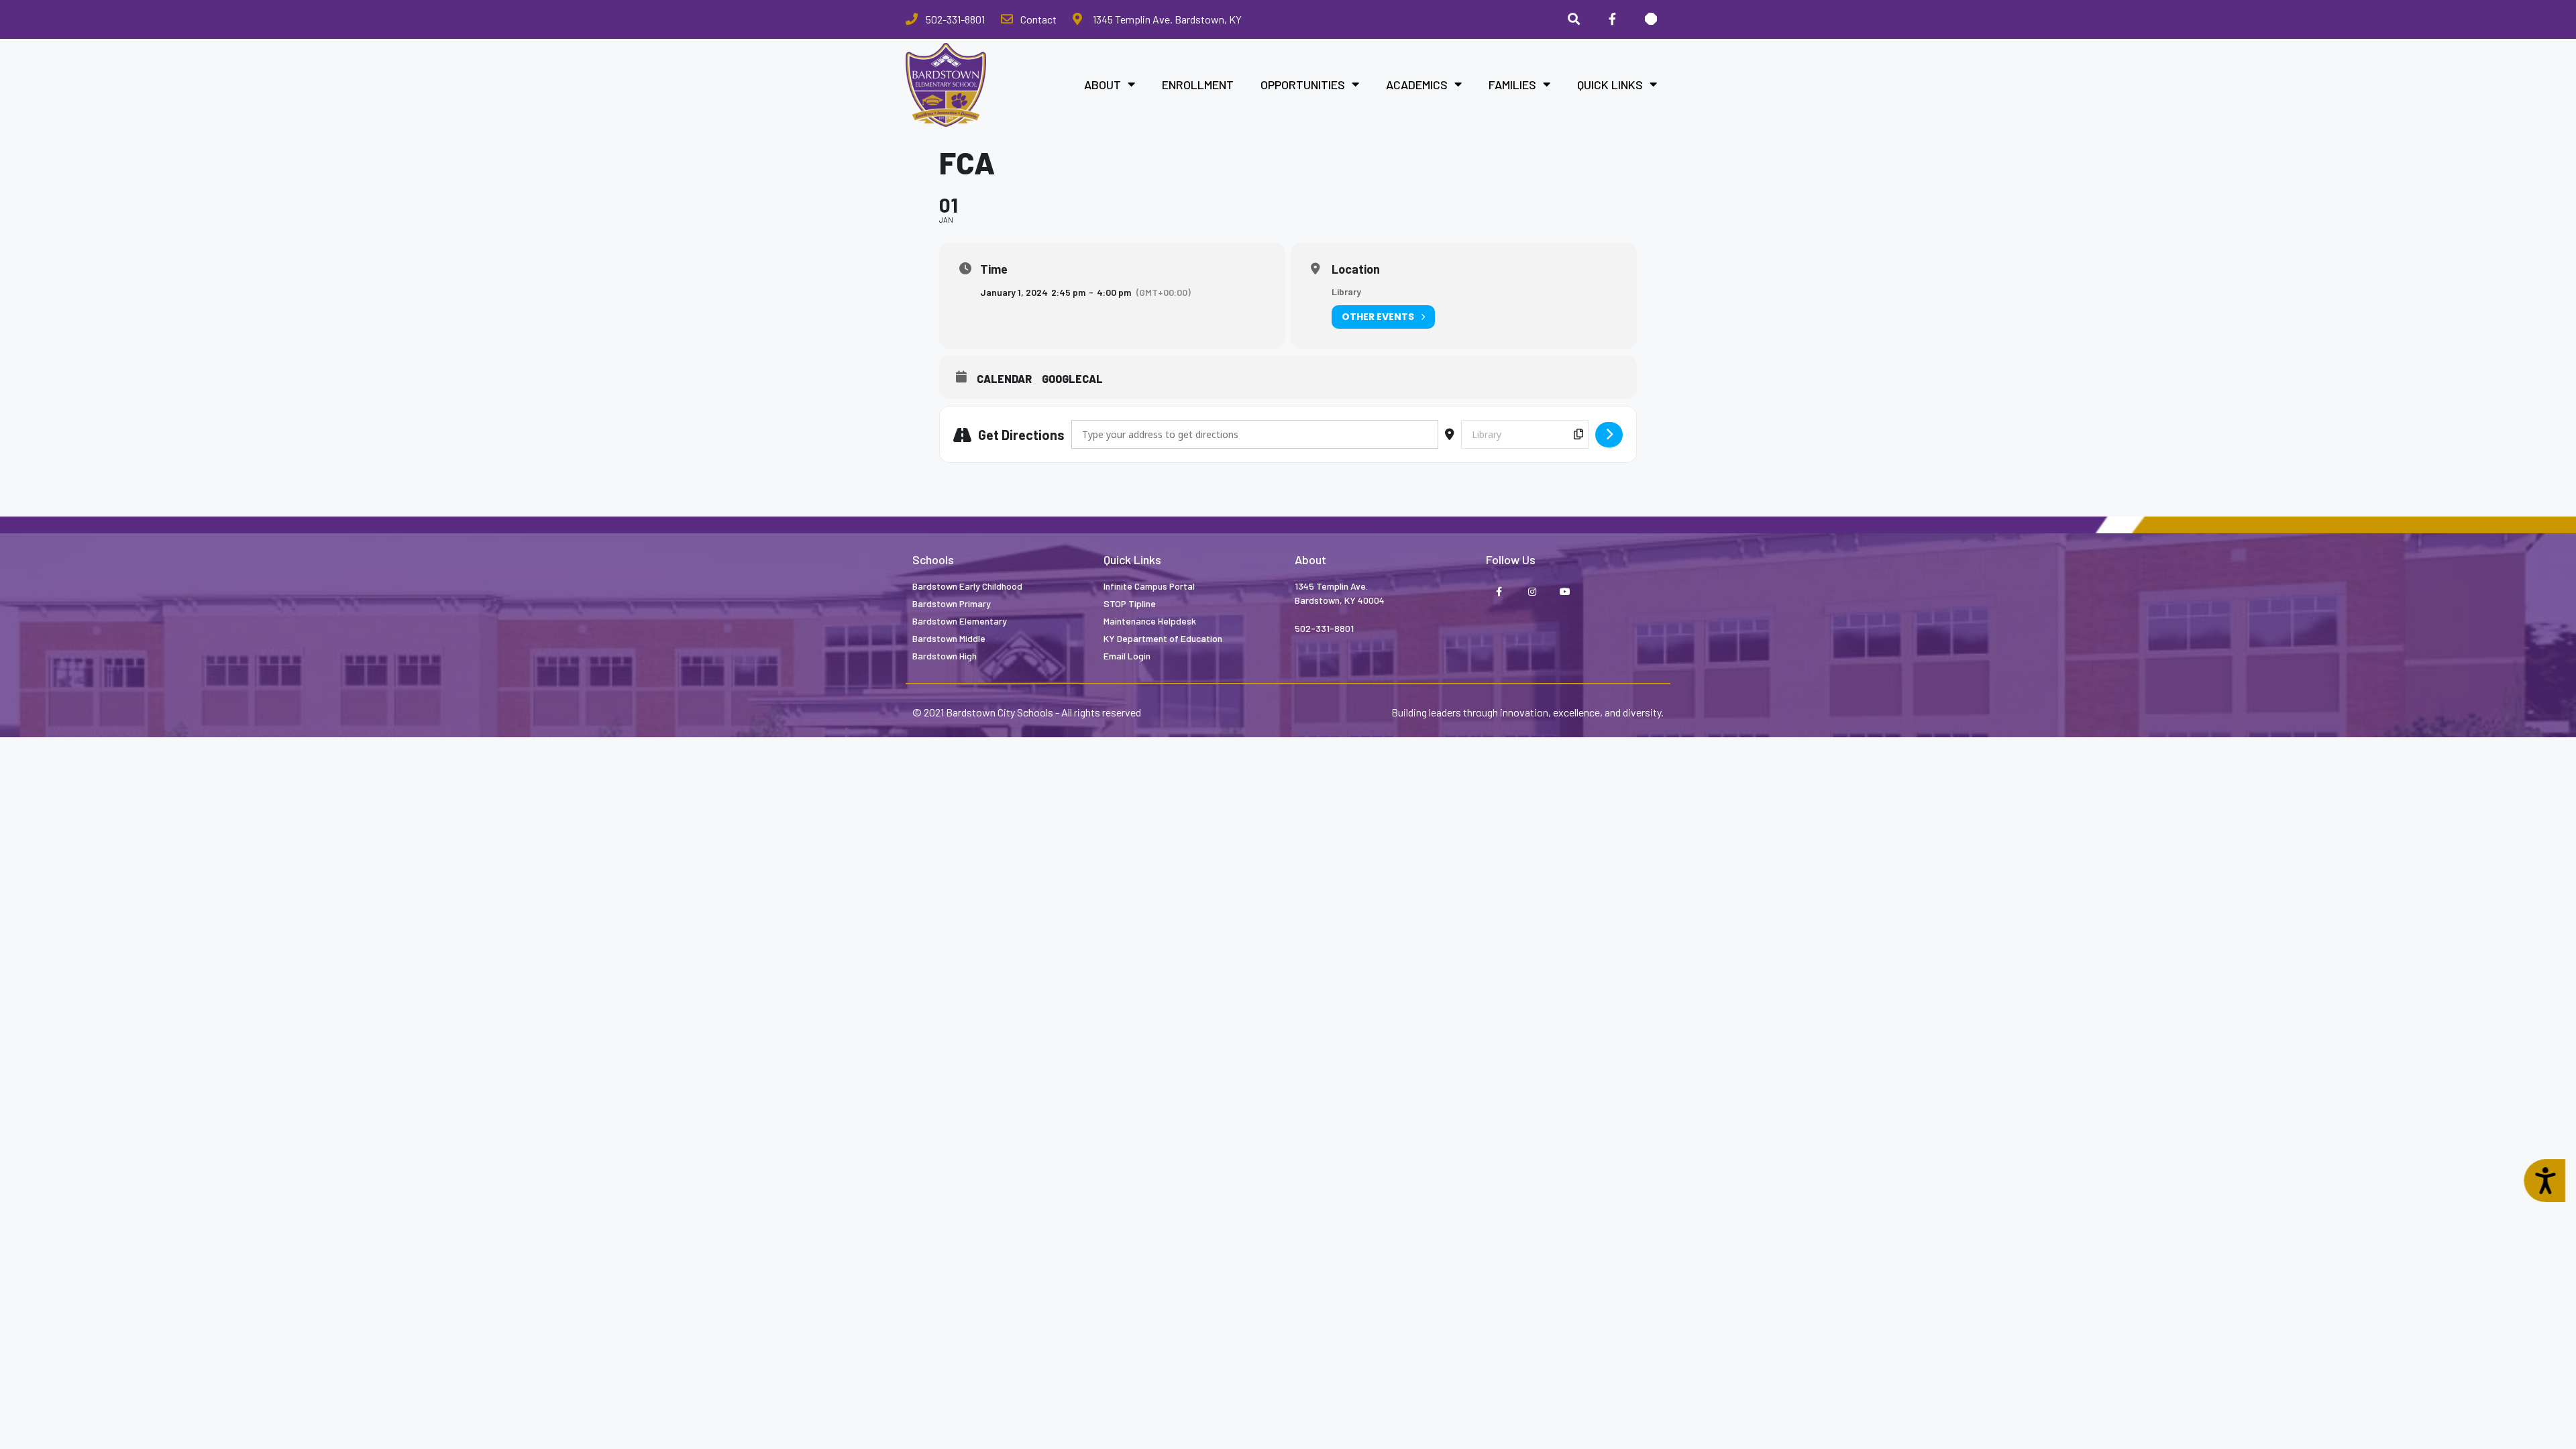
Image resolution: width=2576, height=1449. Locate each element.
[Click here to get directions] (1609, 435)
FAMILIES (1512, 85)
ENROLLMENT (1198, 85)
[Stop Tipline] (1651, 19)
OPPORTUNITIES (1303, 85)
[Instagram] (1532, 592)
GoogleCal (1072, 379)
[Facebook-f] (1499, 592)
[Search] (1574, 19)
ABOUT (1103, 85)
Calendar (1004, 379)
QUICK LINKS (1610, 85)
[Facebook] (1612, 19)
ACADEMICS (1417, 85)
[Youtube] (1565, 592)
